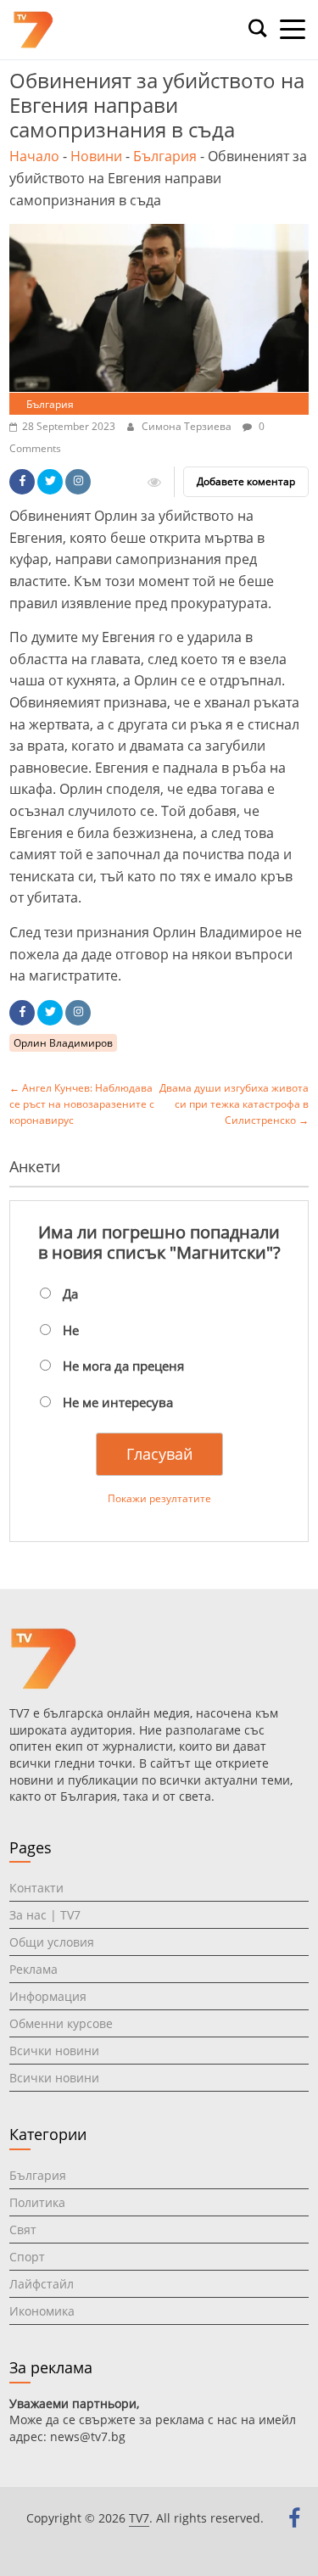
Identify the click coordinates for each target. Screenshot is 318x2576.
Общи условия (52, 1942)
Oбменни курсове (61, 2023)
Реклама (33, 1969)
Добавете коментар (246, 481)
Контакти (36, 1888)
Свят (23, 2230)
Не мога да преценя (123, 1366)
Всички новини (54, 2051)
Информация (48, 1996)
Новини (96, 156)
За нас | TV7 (45, 1915)
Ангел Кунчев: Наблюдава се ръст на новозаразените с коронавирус (82, 1104)
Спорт (27, 2257)
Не (71, 1330)
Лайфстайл (42, 2284)
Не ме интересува (118, 1402)
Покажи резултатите (159, 1498)
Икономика (42, 2311)
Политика (37, 2202)
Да (70, 1294)
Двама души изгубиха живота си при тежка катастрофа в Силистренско (234, 1104)
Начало (34, 156)
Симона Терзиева (188, 426)
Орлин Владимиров (63, 1043)
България (165, 156)
